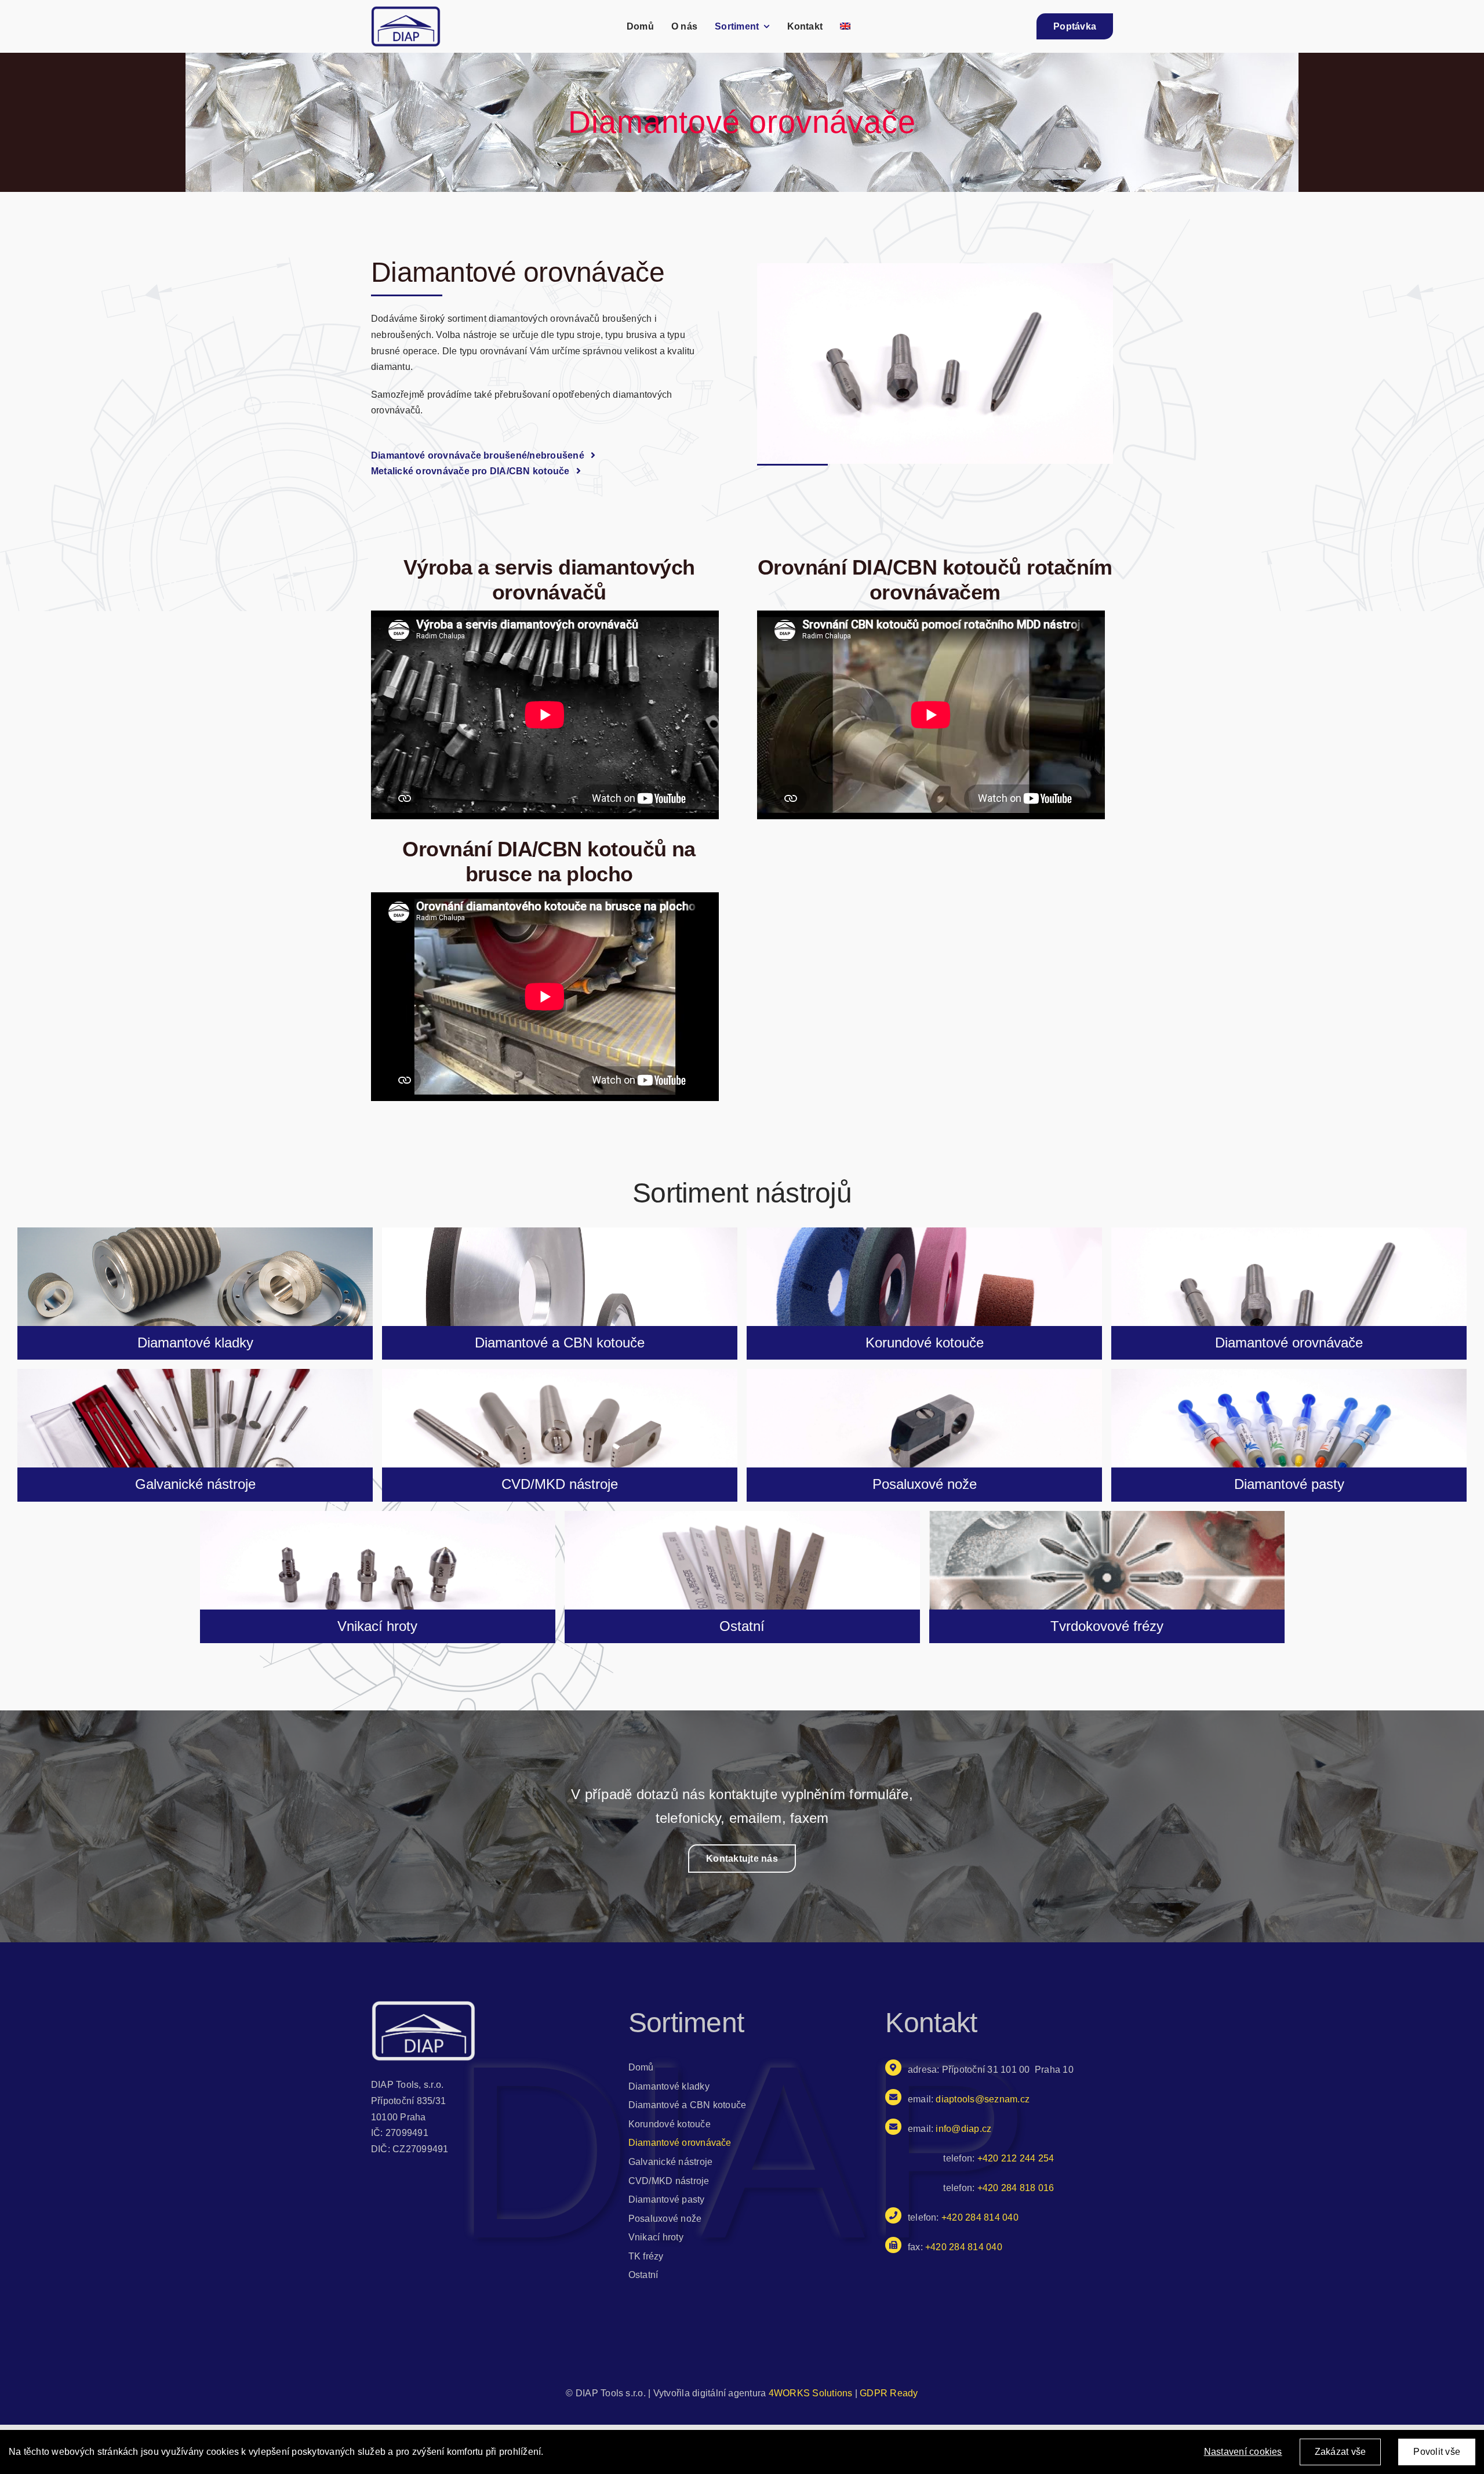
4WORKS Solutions (811, 2393)
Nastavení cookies (1243, 2452)
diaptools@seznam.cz (983, 2099)
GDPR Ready (889, 2393)
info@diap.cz (963, 2129)
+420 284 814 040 (964, 2247)
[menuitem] (845, 26)
